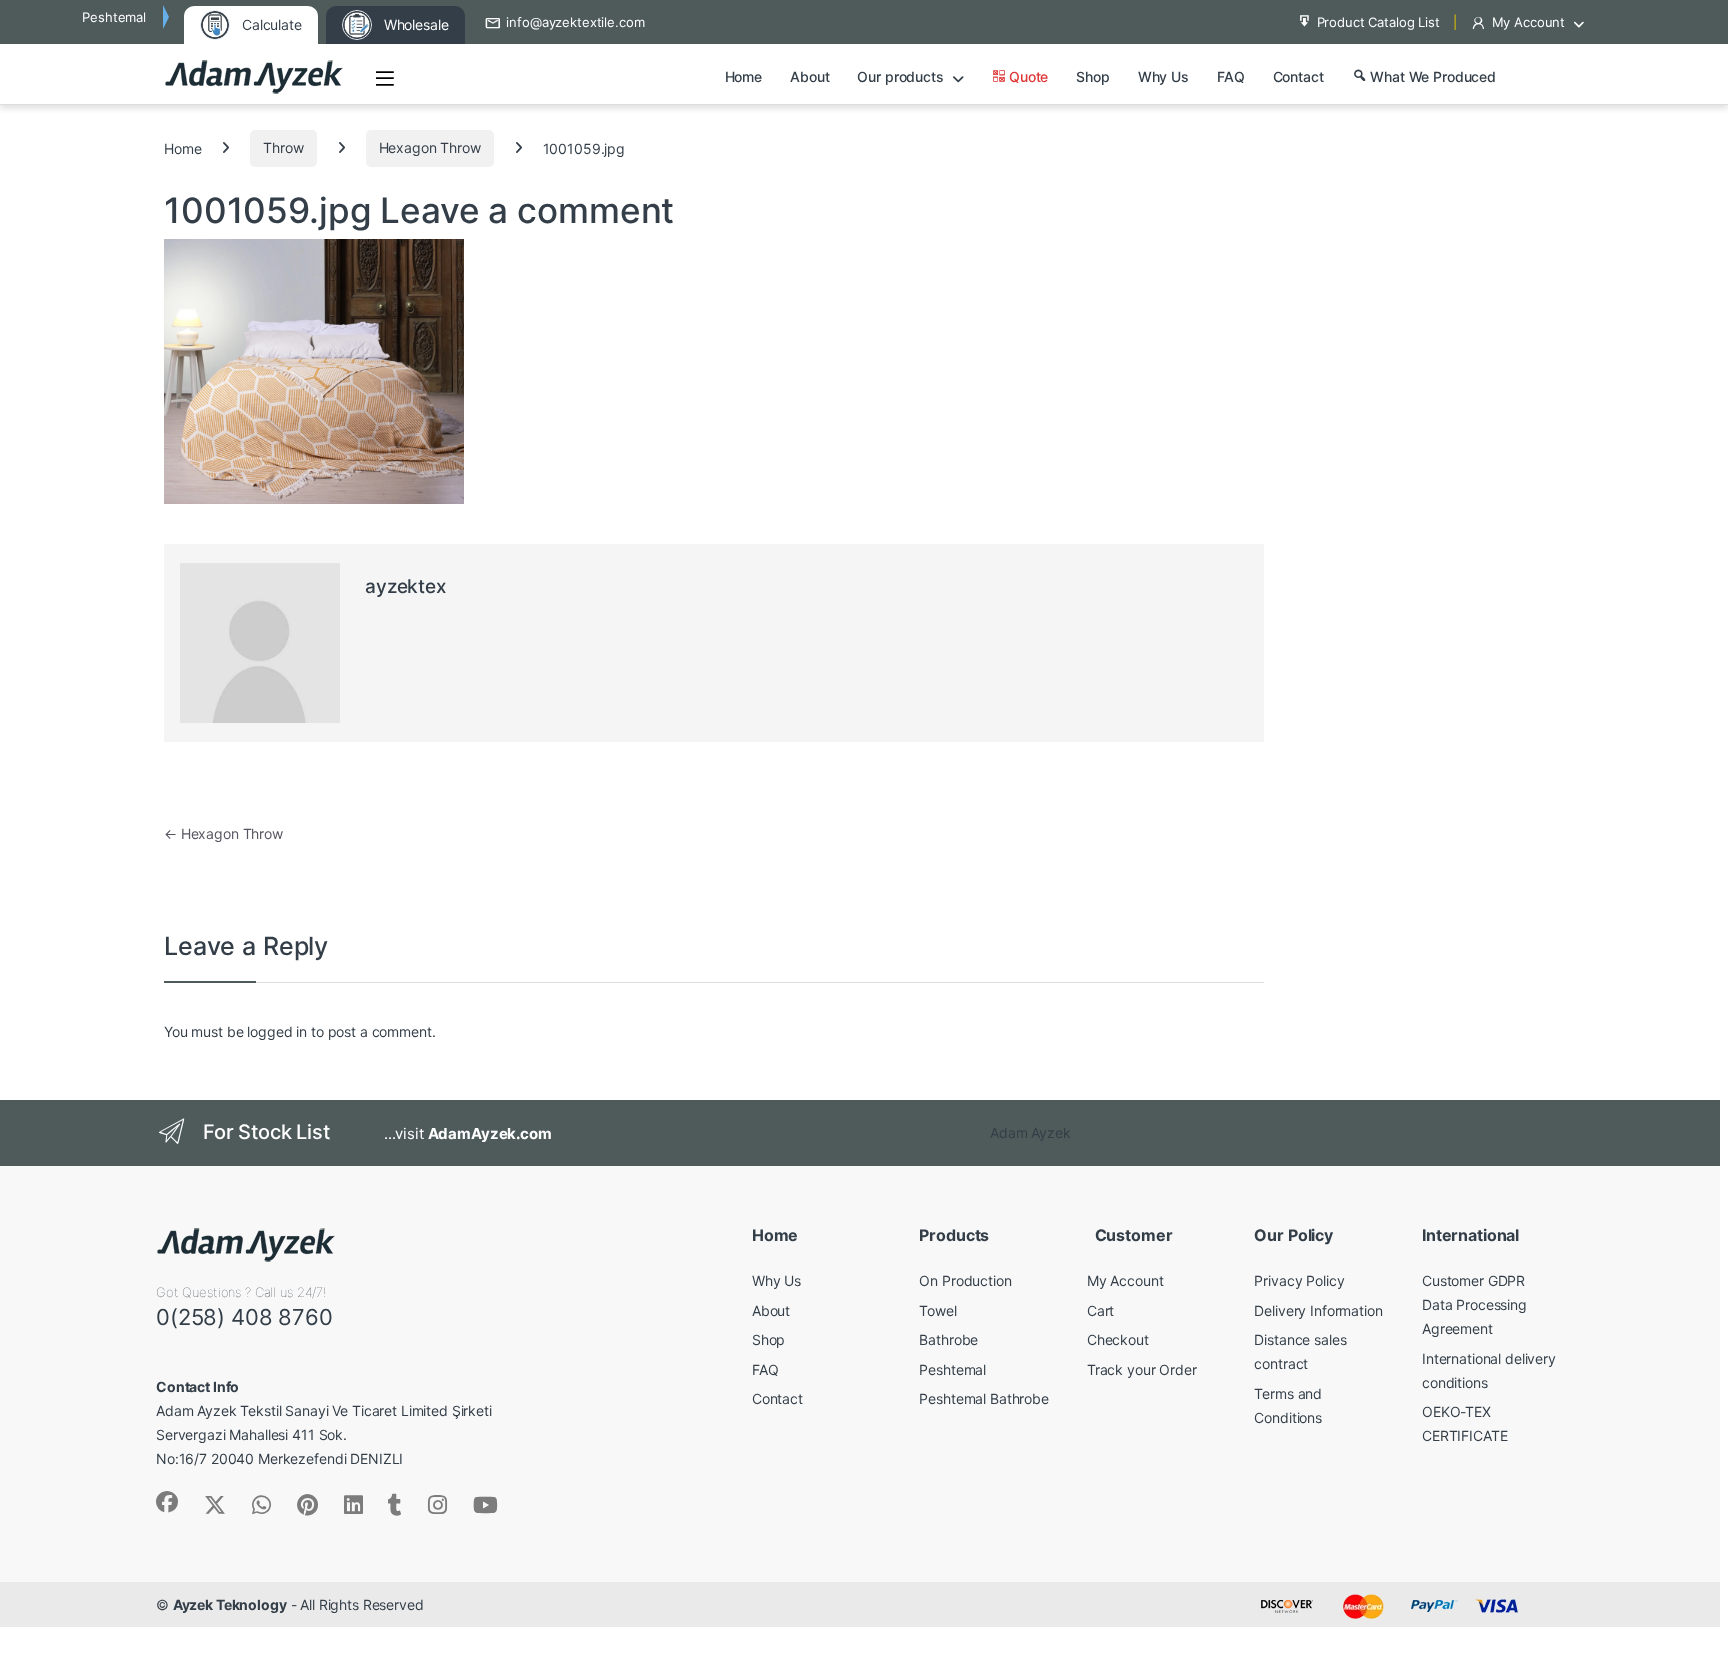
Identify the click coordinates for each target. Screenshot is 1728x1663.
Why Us (1163, 76)
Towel (937, 1310)
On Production (965, 1280)
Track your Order (1142, 1369)
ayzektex (405, 586)
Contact (1298, 76)
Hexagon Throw (430, 147)
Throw (283, 147)
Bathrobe (948, 1339)
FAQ (1231, 76)
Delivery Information (1318, 1310)
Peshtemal (952, 1369)
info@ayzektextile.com (575, 22)
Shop (1092, 76)
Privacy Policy (1299, 1280)
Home (743, 76)
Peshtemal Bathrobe (983, 1398)
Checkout (1118, 1339)
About (809, 76)
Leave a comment (527, 210)
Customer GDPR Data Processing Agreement (1474, 1304)
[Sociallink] (167, 1502)
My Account (1529, 22)
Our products (900, 76)
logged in (277, 1031)
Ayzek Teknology (230, 1604)
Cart (1100, 1310)
